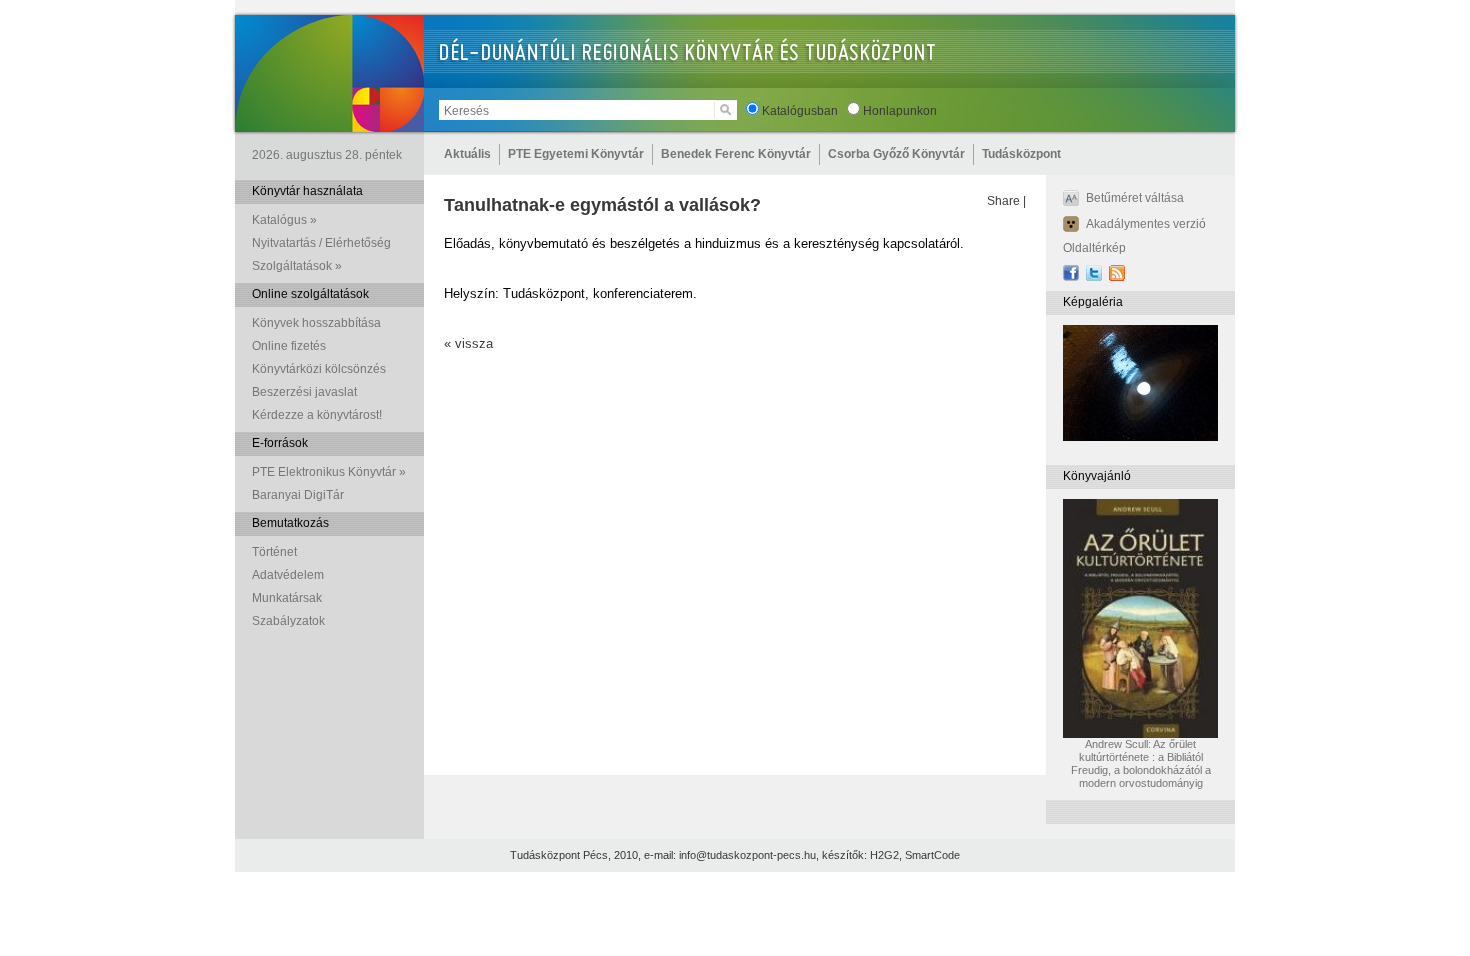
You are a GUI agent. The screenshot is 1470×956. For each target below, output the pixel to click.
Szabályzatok (288, 621)
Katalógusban (800, 111)
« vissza (468, 343)
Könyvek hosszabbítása (316, 323)
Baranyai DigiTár (298, 495)
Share (1003, 201)
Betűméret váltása (1135, 198)
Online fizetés (289, 346)
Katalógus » (284, 220)
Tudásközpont (1021, 154)
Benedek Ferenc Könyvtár (736, 154)
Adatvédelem (288, 575)
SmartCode (932, 855)
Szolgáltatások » (297, 266)
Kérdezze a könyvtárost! (317, 415)
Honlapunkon (900, 111)
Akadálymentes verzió (1146, 224)
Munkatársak (287, 598)
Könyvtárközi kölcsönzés (319, 369)
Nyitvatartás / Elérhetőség (321, 243)
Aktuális (467, 154)
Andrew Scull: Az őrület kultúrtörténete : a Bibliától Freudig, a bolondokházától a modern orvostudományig (1141, 763)
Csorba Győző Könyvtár (896, 154)
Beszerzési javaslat (304, 392)
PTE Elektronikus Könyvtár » (329, 472)
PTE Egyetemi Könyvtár (576, 154)
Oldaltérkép (1094, 248)
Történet (274, 552)
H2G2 (884, 855)
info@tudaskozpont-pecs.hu (747, 855)
